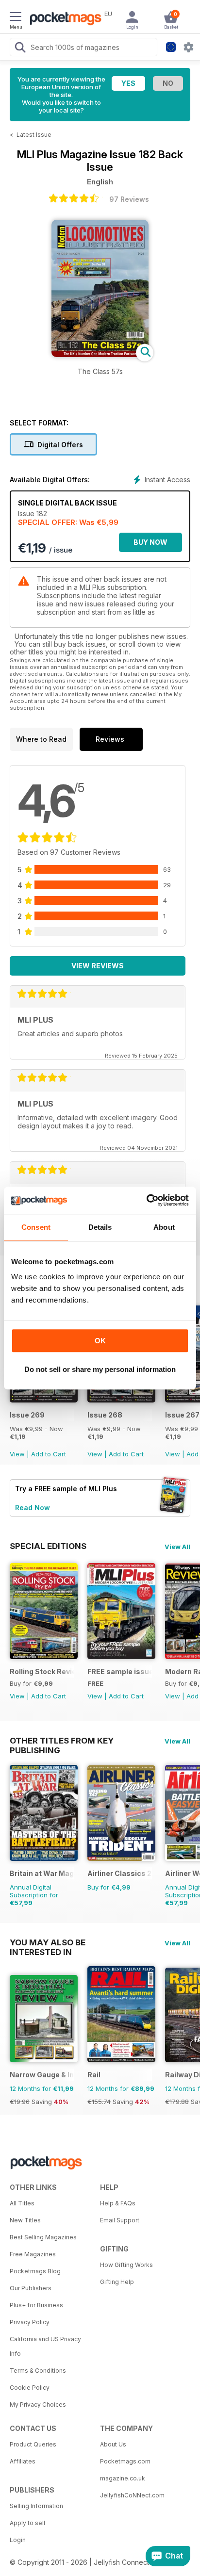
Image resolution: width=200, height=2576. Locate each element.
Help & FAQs (118, 2203)
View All (177, 1547)
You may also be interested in (48, 1942)
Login (18, 2540)
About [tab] (164, 1227)
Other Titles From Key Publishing (62, 1741)
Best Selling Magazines (43, 2237)
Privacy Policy (30, 2322)
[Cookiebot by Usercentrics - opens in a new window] (146, 1200)
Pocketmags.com (125, 2461)
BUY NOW (150, 542)
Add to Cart (49, 1454)
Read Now (33, 1508)
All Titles (22, 2203)
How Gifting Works (126, 2265)
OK (100, 1341)
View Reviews (98, 966)
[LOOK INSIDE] (100, 354)
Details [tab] (100, 1227)
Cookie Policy (30, 2388)
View (17, 1454)
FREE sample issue (120, 1671)
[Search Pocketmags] (20, 49)
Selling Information (36, 2506)
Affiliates (23, 2461)
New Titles (25, 2220)
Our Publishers (31, 2288)
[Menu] (16, 18)
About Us (113, 2444)
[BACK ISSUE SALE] (44, 1400)
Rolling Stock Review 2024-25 (42, 1671)
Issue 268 (105, 1415)
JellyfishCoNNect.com (132, 2495)
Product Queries (33, 2444)
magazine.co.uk (123, 2478)
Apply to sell (27, 2523)
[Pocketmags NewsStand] (63, 19)
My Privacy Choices (38, 2405)
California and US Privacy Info (45, 2346)
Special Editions (48, 1546)
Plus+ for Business (36, 2305)
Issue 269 (27, 1415)
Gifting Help (117, 2282)
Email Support (120, 2220)
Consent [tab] (36, 1227)
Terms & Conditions (38, 2371)
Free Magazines (33, 2254)
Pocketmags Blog (35, 2271)
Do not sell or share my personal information (100, 1369)
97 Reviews (129, 199)
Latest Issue (34, 135)
